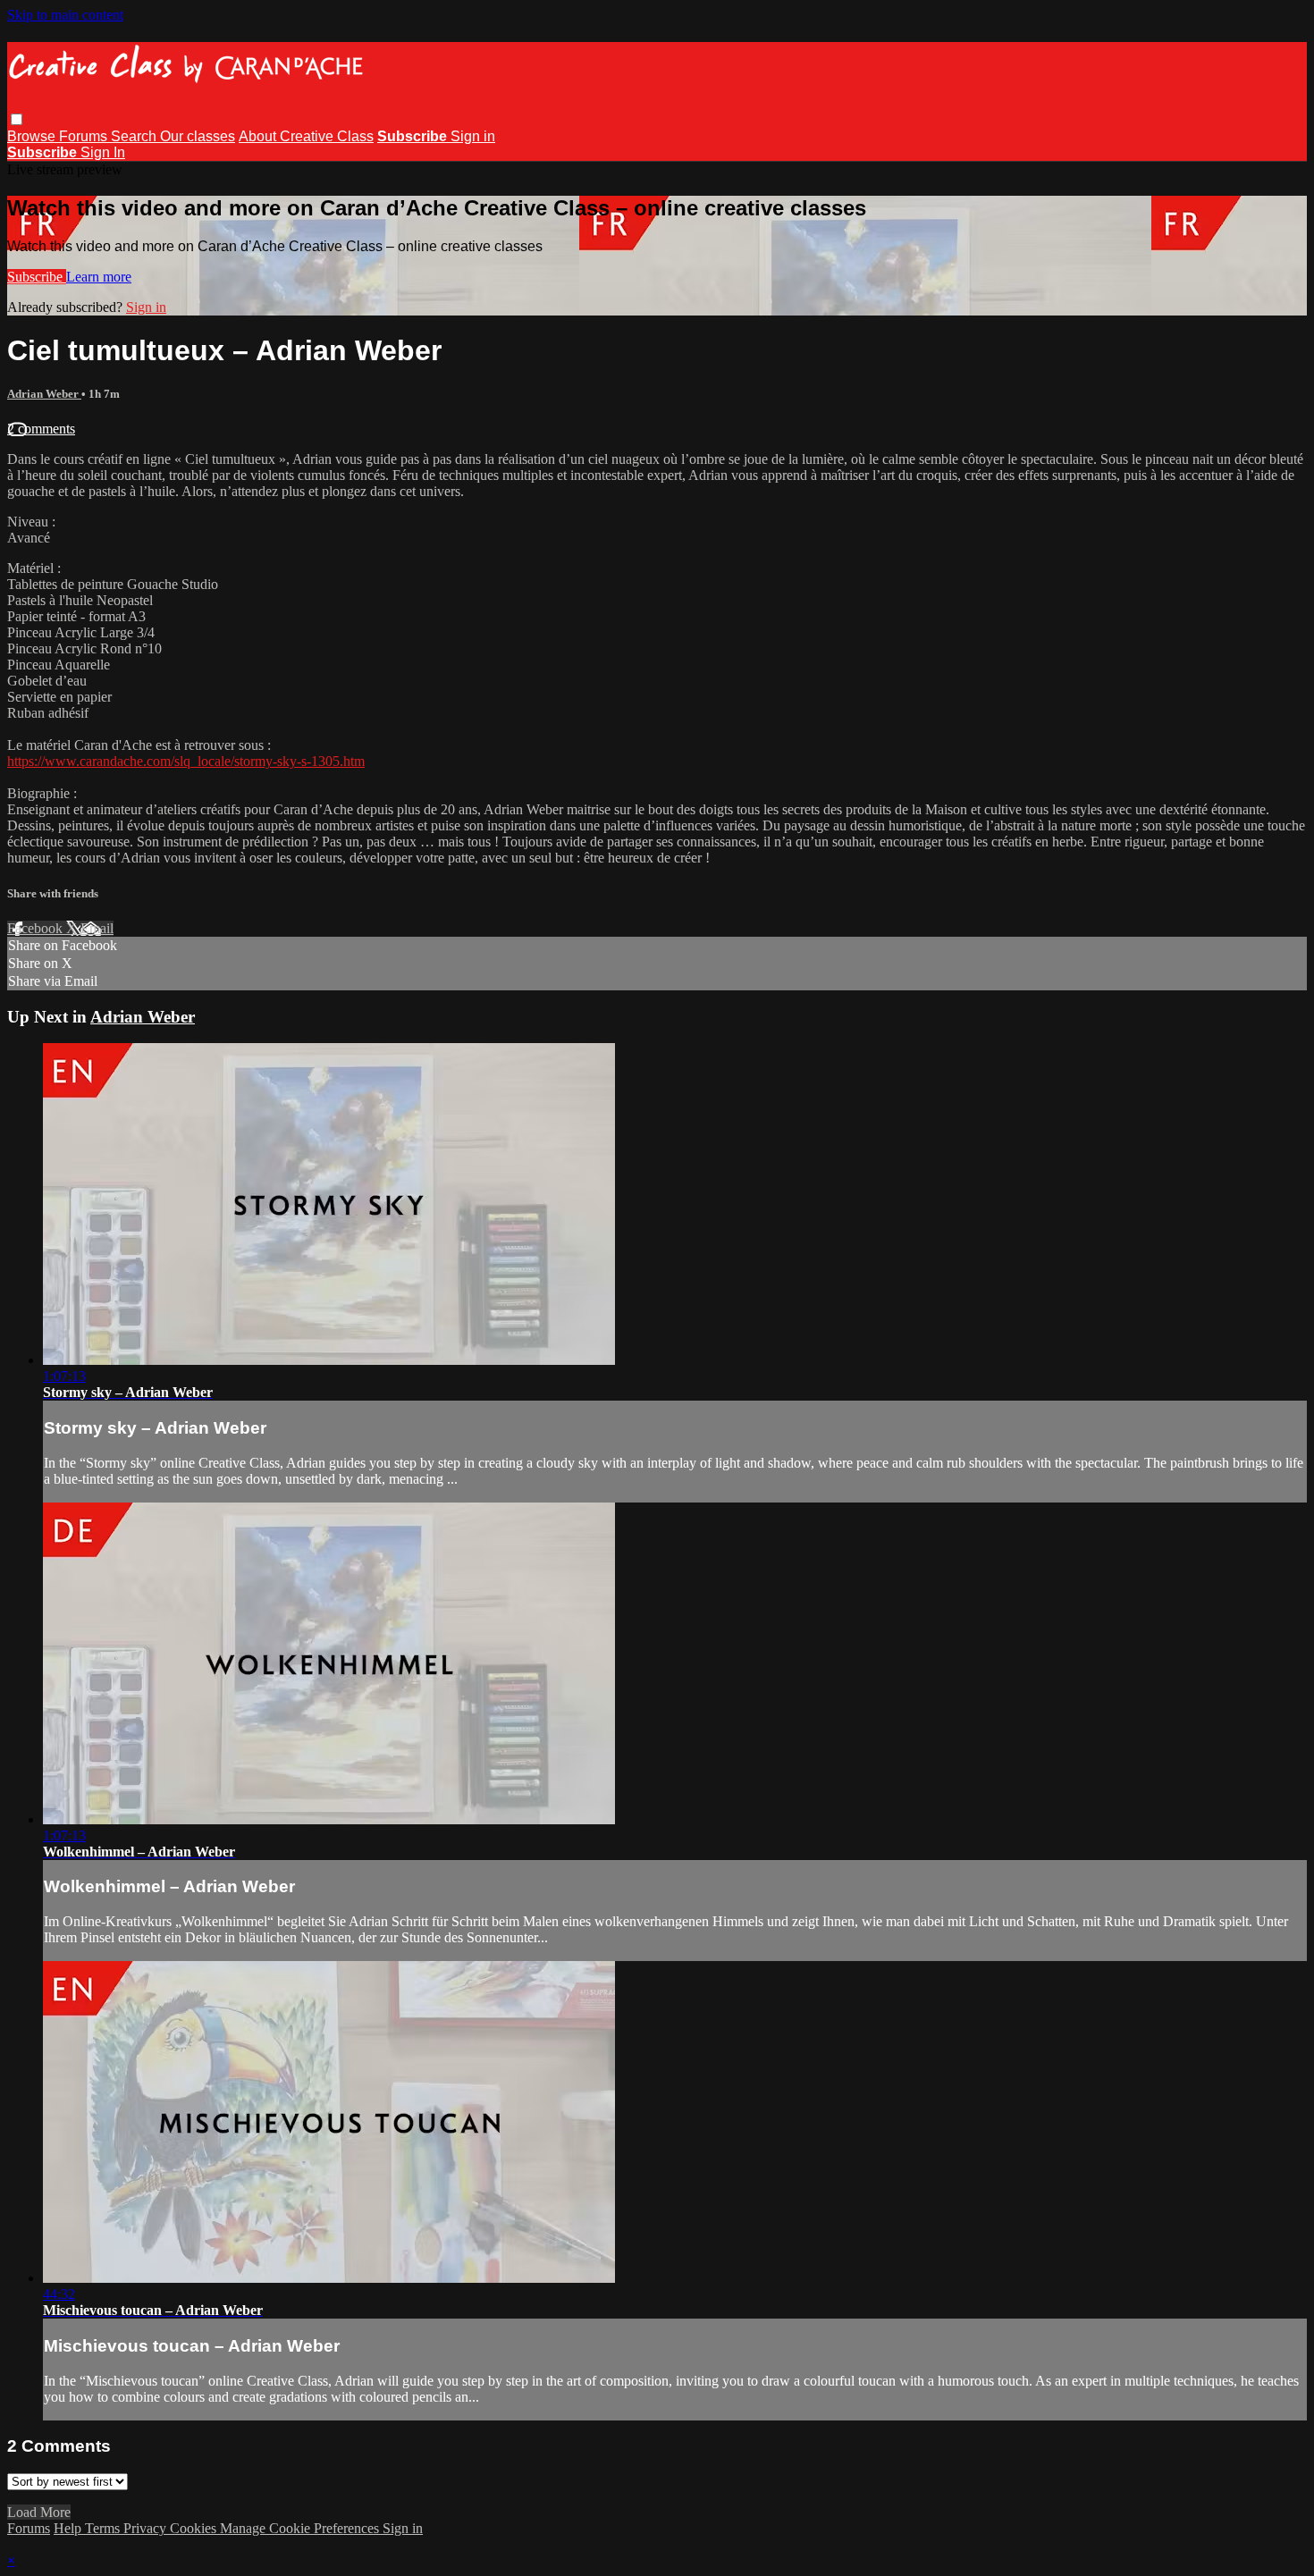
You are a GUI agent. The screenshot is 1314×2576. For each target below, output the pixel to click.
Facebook (37, 928)
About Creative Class (306, 136)
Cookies (195, 2528)
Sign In (103, 152)
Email (97, 928)
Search (135, 136)
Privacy (147, 2528)
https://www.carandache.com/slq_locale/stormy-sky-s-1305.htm (186, 761)
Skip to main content (65, 15)
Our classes (198, 136)
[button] (17, 119)
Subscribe (37, 277)
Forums (85, 136)
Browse (33, 136)
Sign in (473, 136)
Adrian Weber (44, 394)
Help (69, 2528)
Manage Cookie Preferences (301, 2528)
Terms (104, 2528)
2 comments (41, 429)
